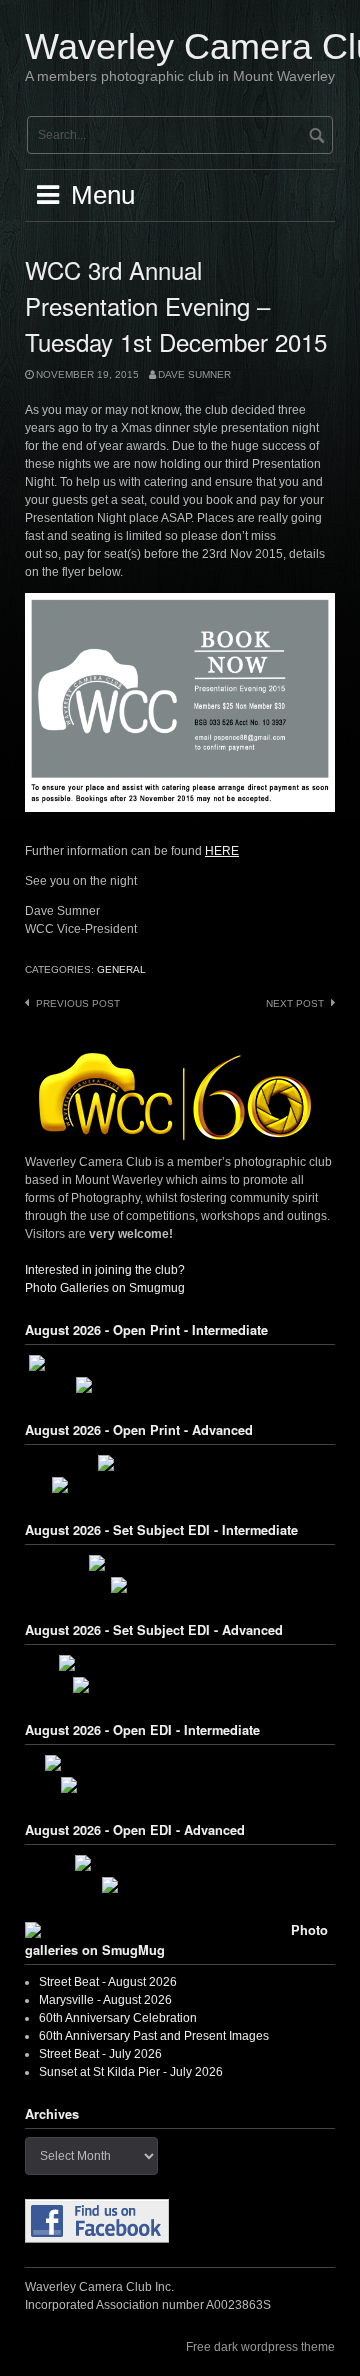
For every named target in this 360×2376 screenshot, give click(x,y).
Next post (295, 1003)
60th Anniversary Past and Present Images (154, 2036)
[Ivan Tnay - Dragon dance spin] (180, 1563)
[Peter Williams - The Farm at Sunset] (180, 1863)
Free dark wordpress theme (260, 2347)
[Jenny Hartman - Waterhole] (180, 1463)
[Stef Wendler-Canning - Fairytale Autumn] (180, 1785)
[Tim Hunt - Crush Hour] (180, 1585)
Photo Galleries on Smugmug (105, 1288)
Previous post (78, 1003)
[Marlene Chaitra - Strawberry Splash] (180, 1685)
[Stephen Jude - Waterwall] (180, 1885)
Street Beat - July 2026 (100, 2054)
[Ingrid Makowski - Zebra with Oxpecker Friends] (180, 1763)
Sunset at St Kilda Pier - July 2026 (131, 2072)
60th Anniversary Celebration (118, 2018)
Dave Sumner (194, 374)
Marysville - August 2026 (105, 2000)
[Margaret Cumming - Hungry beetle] (180, 1385)
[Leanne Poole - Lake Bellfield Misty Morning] (180, 1485)
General (121, 969)
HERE (222, 851)
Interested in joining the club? (105, 1270)
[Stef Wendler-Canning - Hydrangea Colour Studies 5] (180, 1363)
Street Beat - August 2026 (108, 1982)
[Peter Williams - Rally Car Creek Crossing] (180, 1663)
